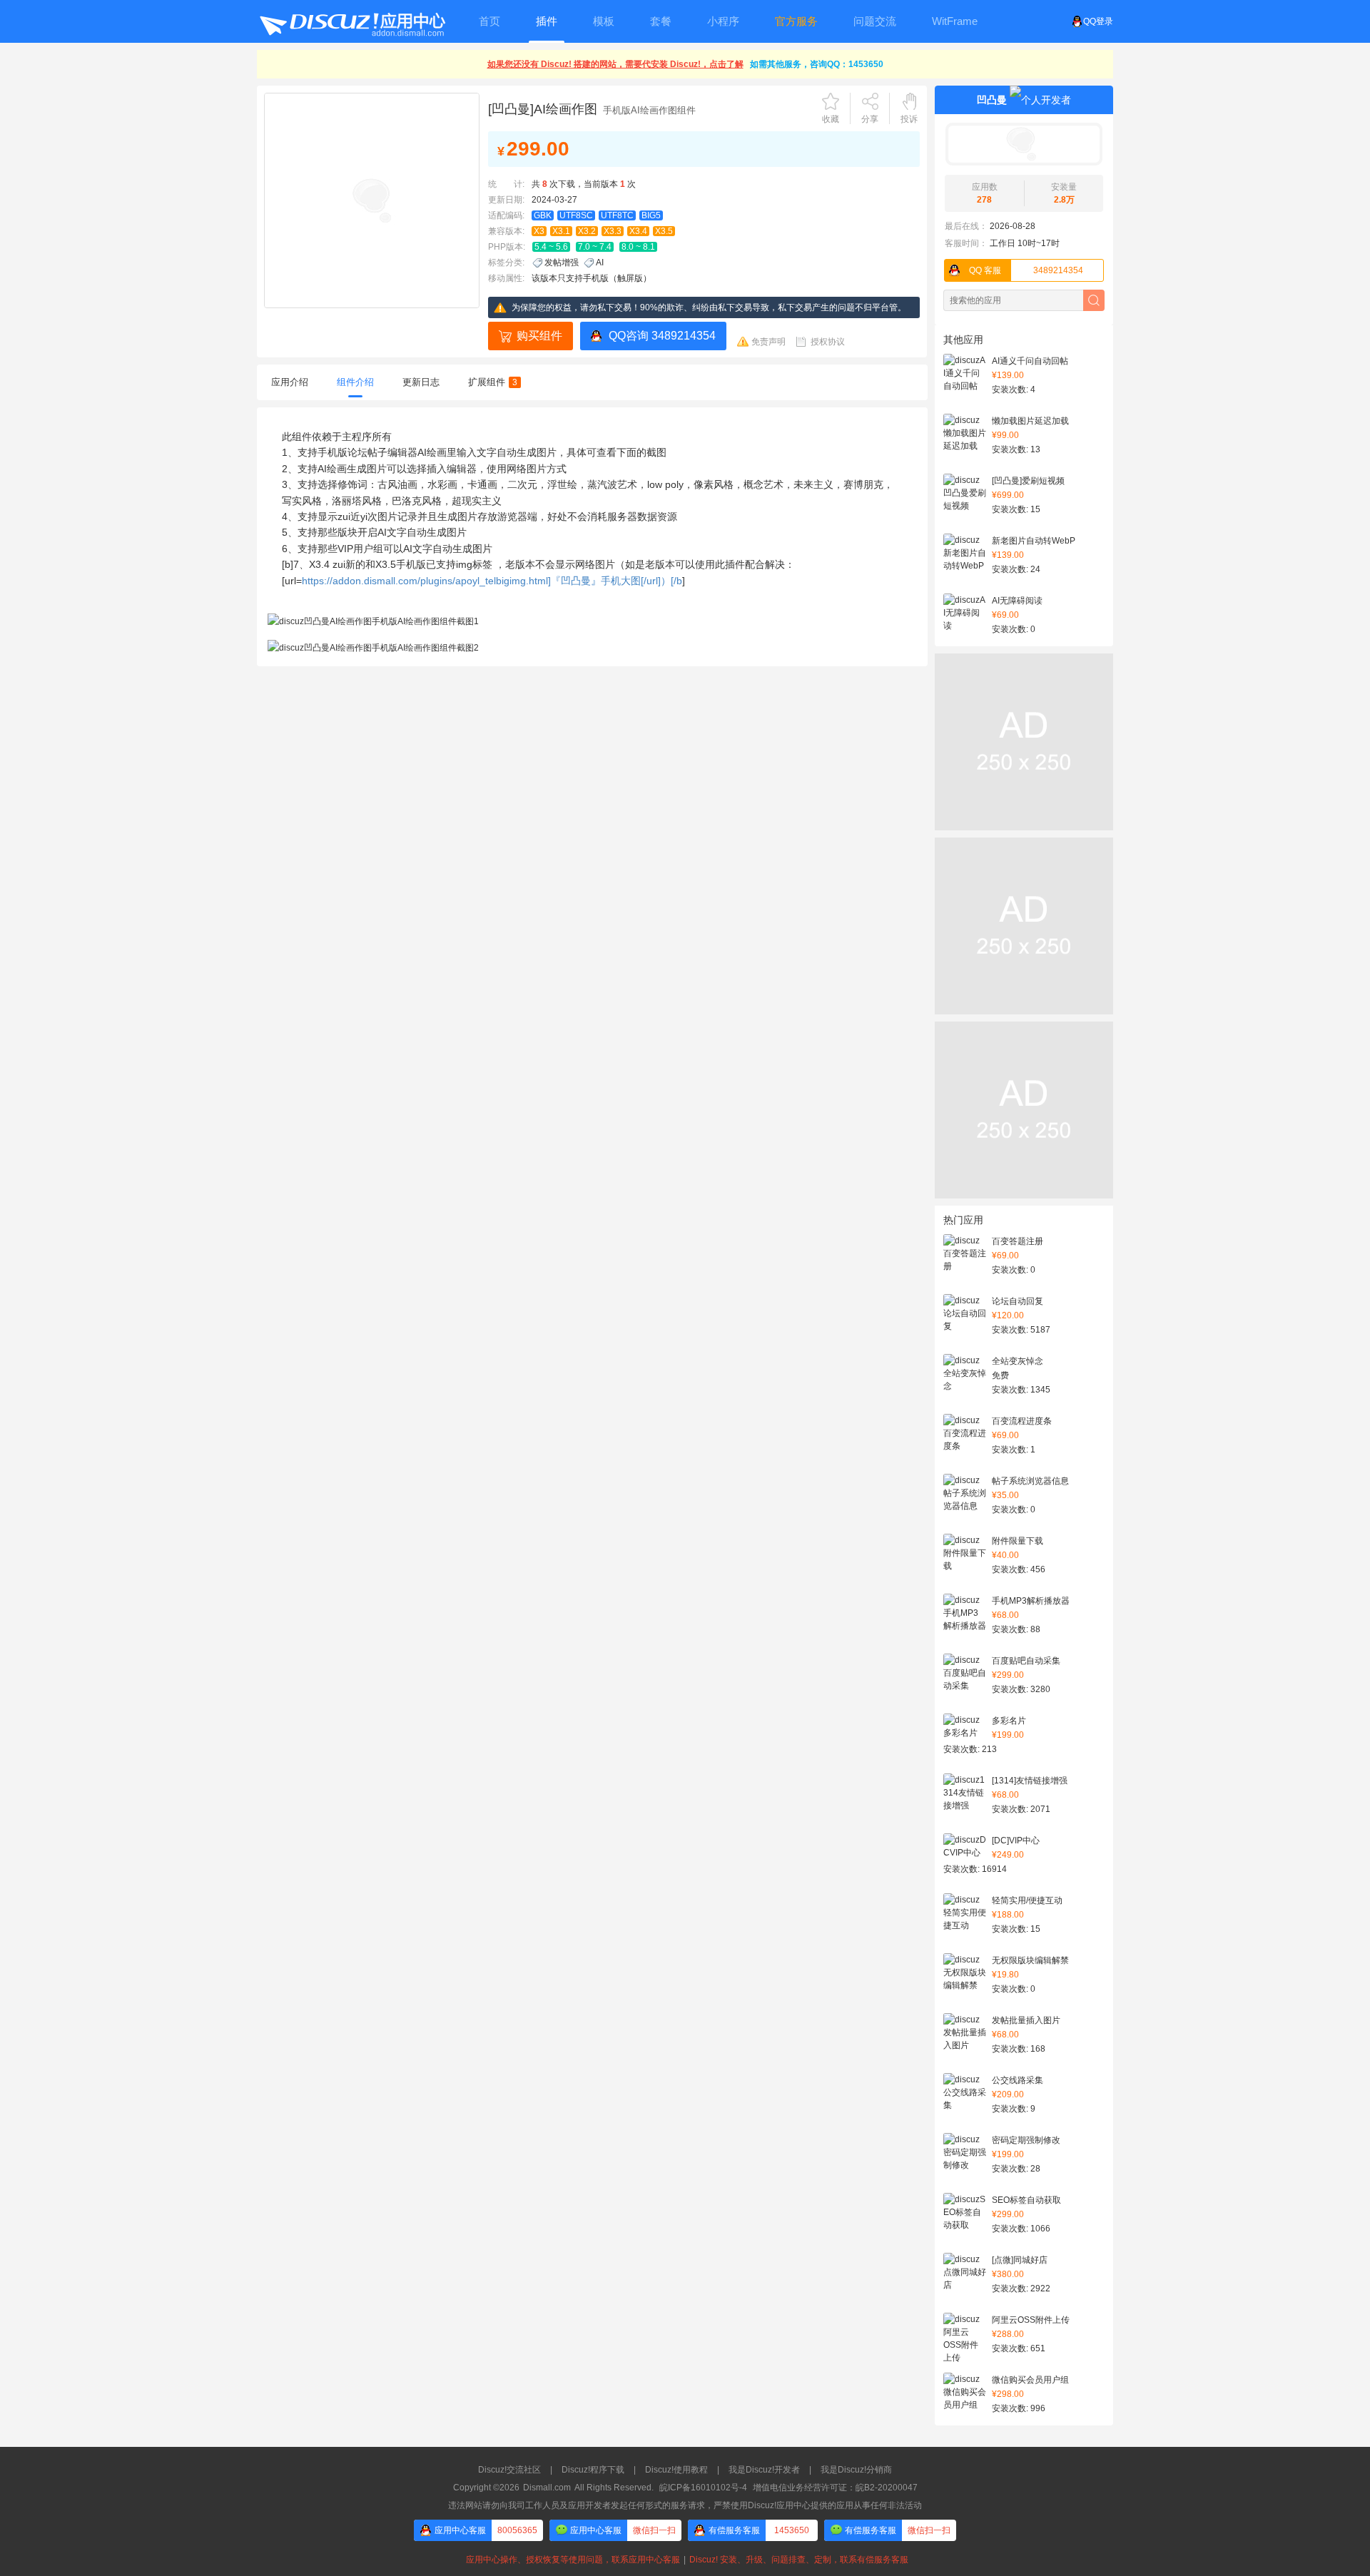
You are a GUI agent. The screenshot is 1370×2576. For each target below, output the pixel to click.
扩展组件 (493, 382)
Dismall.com (547, 2488)
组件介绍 (355, 382)
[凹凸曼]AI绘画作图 (543, 109)
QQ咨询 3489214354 (662, 336)
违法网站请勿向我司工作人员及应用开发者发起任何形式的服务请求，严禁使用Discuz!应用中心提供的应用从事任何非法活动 (685, 2505)
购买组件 (539, 336)
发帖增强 (562, 263)
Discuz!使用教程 (676, 2470)
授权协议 (828, 342)
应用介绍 (290, 382)
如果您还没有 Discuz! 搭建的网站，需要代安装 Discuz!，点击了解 (615, 64)
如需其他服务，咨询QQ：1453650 (817, 64)
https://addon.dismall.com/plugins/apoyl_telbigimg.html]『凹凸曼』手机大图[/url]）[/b (492, 581)
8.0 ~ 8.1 (638, 247)
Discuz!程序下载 (593, 2470)
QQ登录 (1098, 21)
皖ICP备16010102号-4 (703, 2488)
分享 (870, 119)
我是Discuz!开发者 (764, 2470)
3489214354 (1026, 270)
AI (600, 263)
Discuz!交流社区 (509, 2470)
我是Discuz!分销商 (856, 2470)
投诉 (909, 119)
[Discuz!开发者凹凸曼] (1024, 144)
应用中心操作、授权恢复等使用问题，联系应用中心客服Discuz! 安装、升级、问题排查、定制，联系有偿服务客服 (685, 2560)
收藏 (831, 119)
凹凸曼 (992, 100)
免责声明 (768, 342)
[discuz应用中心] (352, 21)
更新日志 (421, 382)
